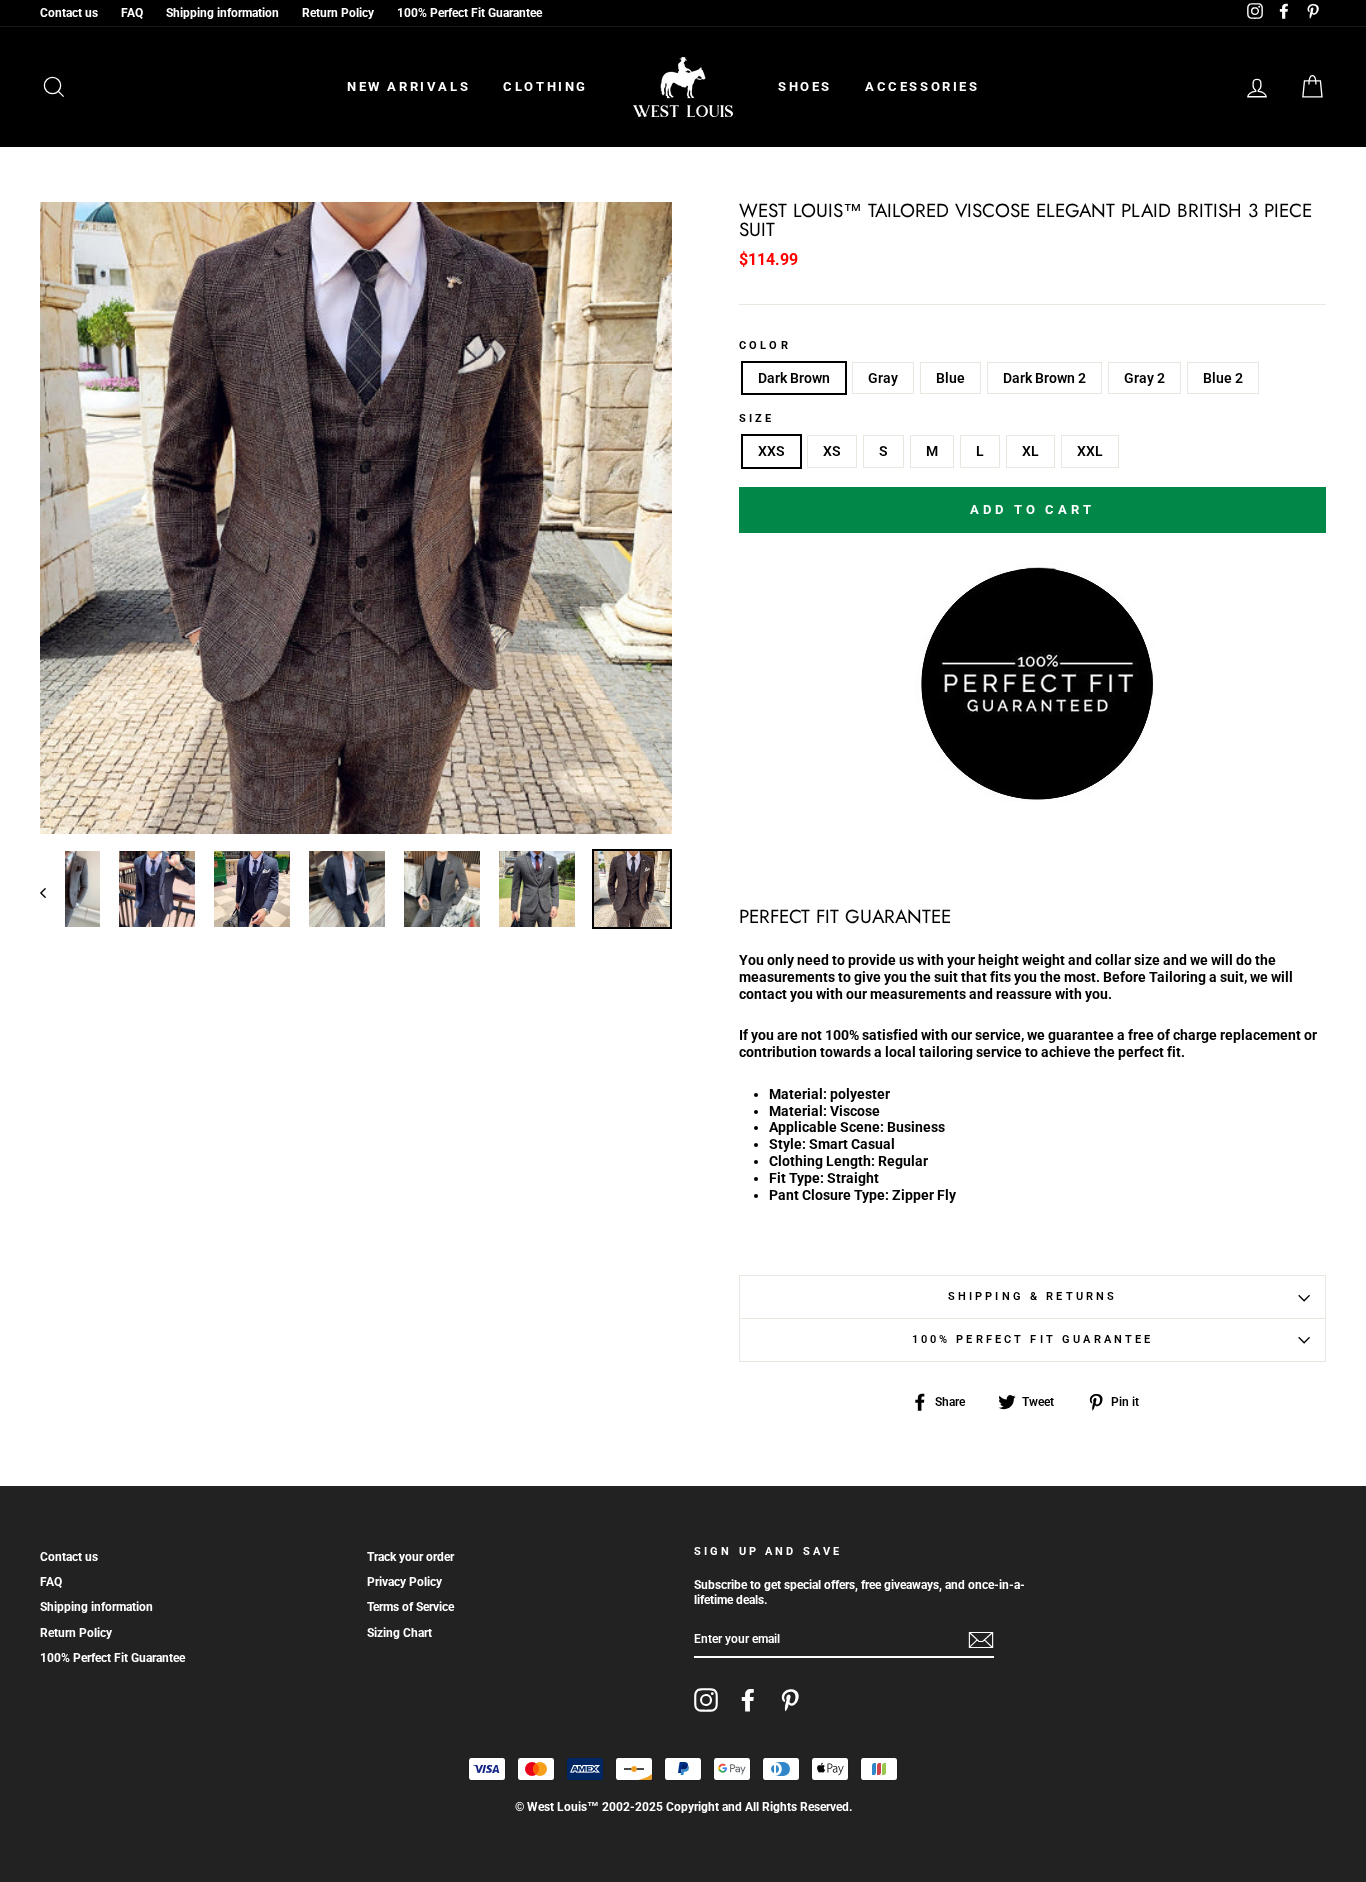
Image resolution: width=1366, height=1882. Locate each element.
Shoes (805, 86)
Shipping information (222, 13)
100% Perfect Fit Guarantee (469, 13)
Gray (883, 378)
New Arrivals (408, 86)
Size (757, 419)
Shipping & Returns (1033, 1296)
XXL (1090, 451)
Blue (950, 378)
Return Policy (338, 13)
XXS (771, 451)
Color (765, 346)
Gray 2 (1144, 378)
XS (832, 451)
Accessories (922, 86)
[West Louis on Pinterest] (790, 1700)
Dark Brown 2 (1044, 378)
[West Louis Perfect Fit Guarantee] (1033, 795)
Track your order (410, 1557)
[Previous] (52, 892)
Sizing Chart (399, 1633)
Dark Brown (794, 378)
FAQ (132, 13)
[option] (356, 518)
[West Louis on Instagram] (706, 1700)
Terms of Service (410, 1607)
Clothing (545, 86)
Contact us (69, 13)
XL (1030, 451)
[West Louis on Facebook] (748, 1700)
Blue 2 (1223, 378)
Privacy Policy (404, 1582)
